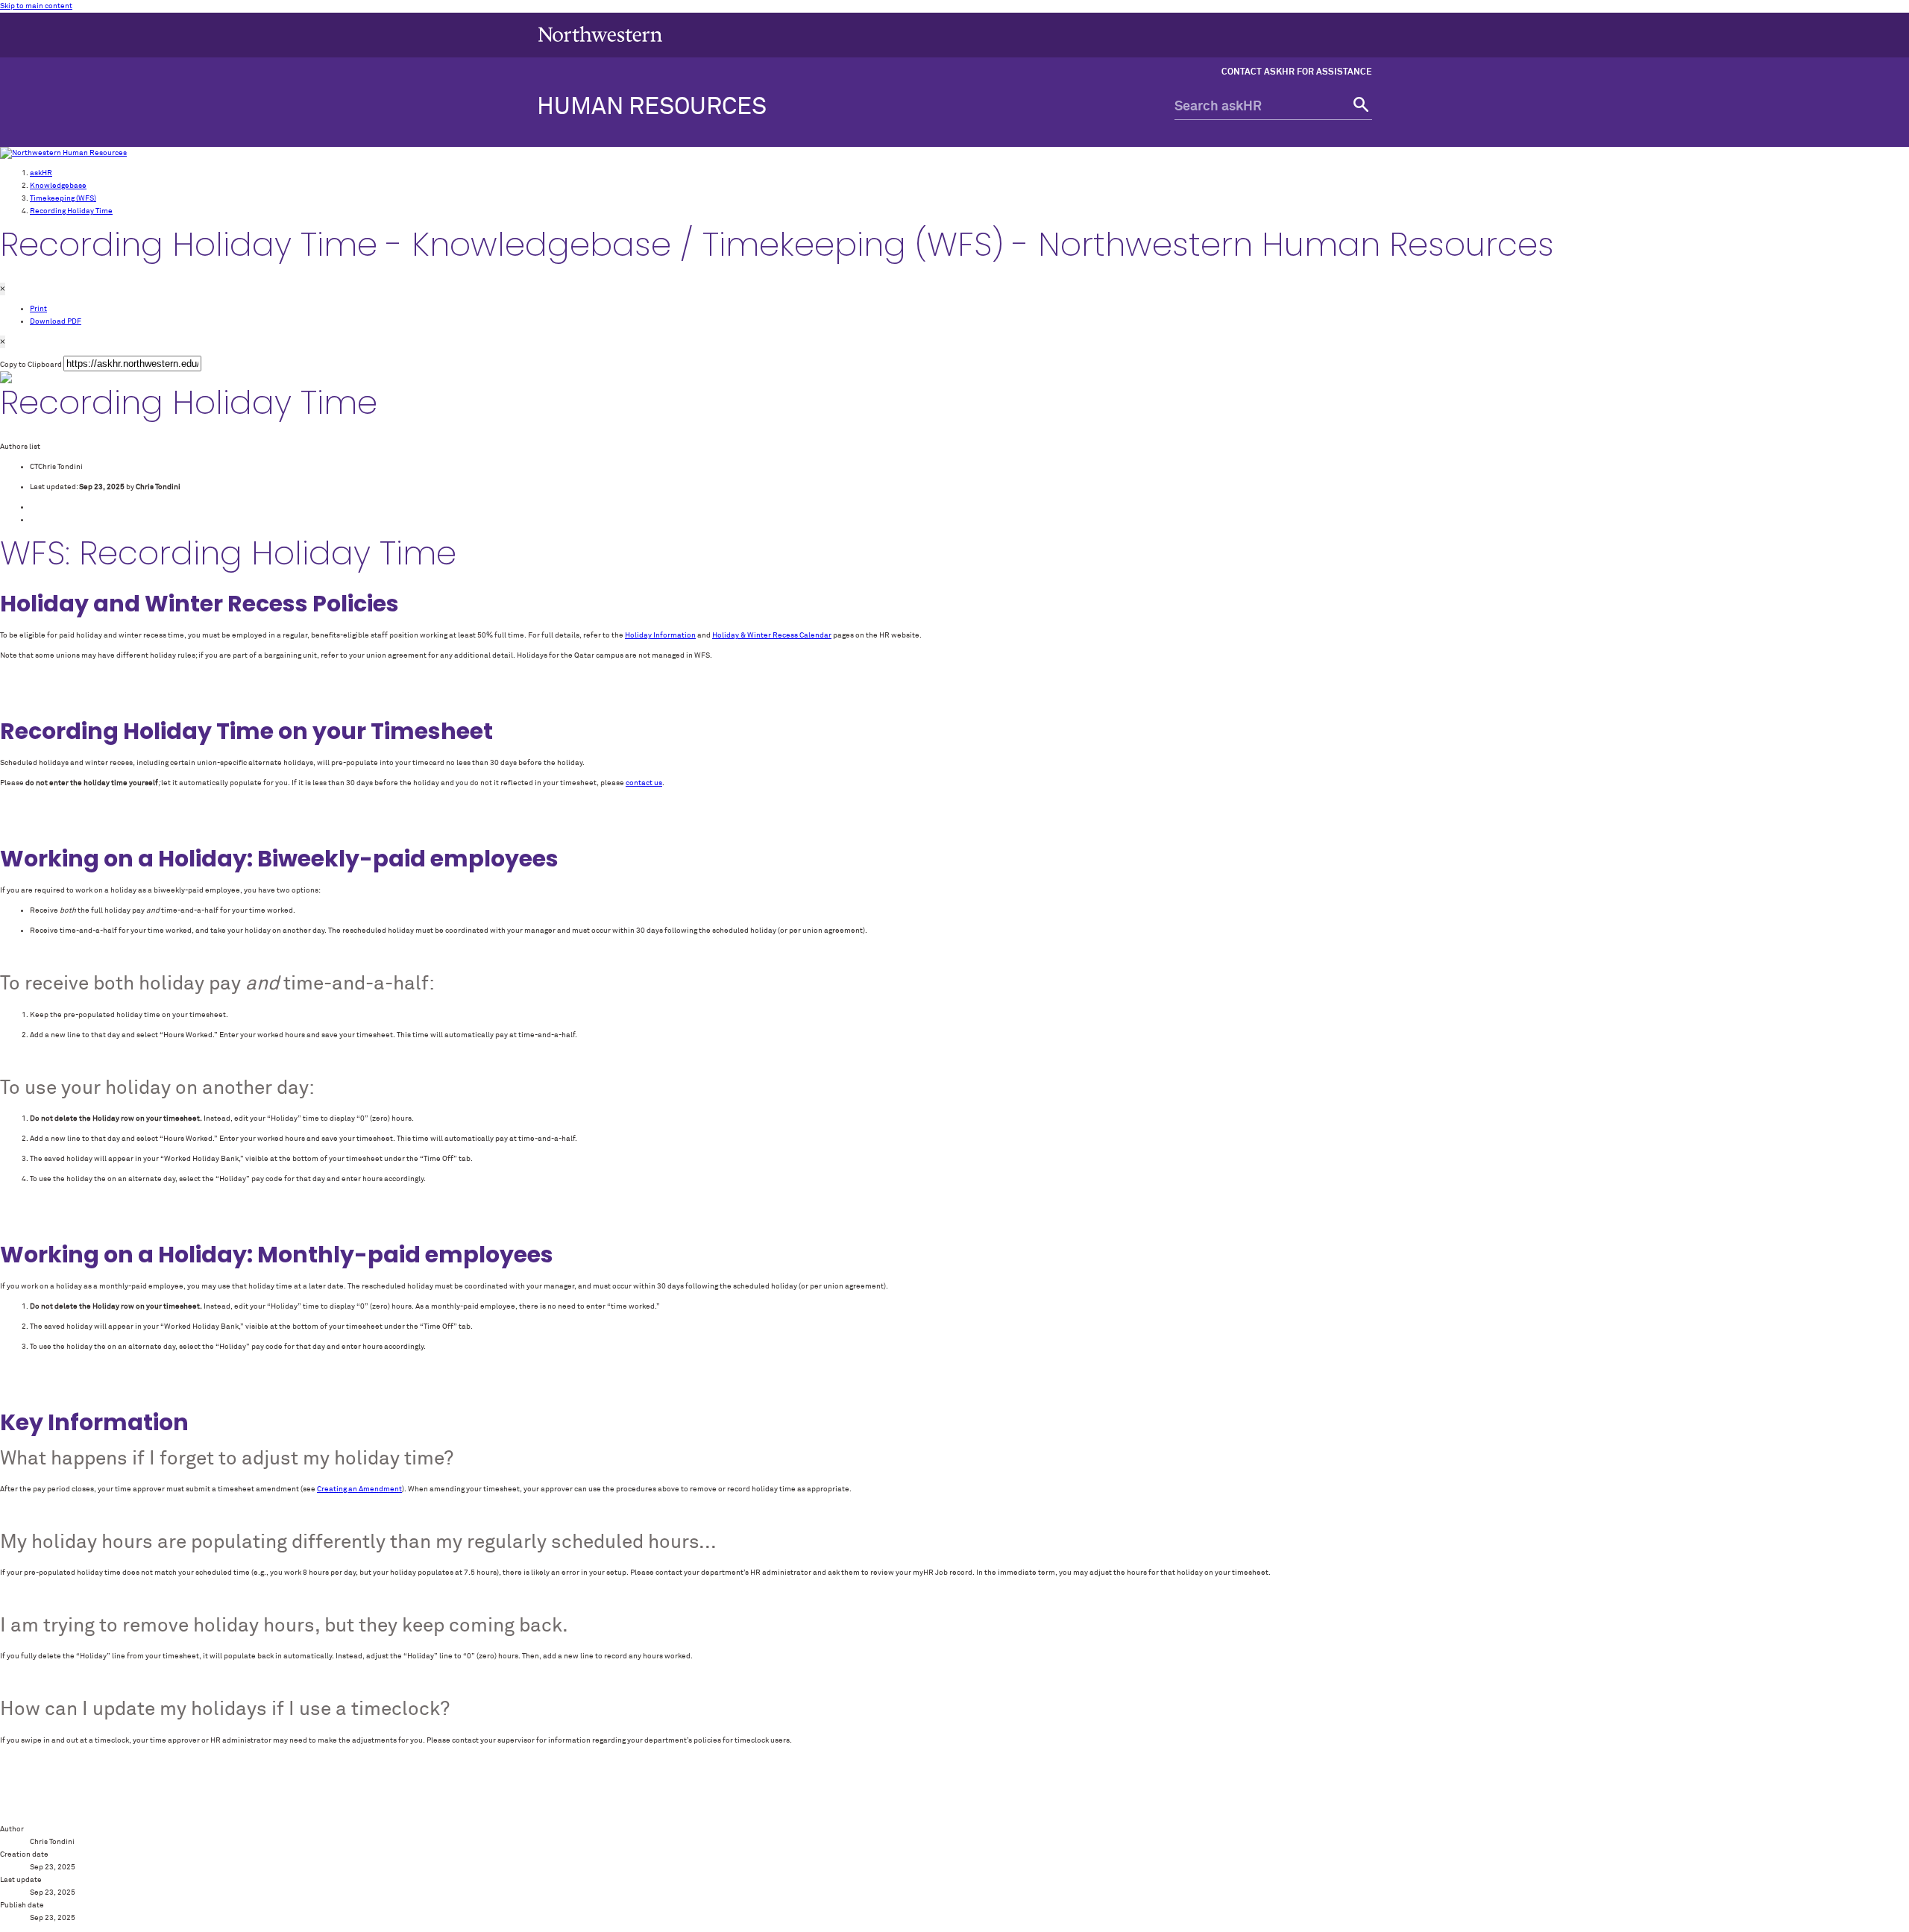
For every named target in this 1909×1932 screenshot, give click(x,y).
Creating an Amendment (359, 1489)
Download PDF (56, 321)
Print (38, 309)
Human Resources (652, 107)
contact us (644, 783)
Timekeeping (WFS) (63, 198)
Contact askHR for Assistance (1297, 72)
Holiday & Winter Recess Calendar (772, 635)
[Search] (1359, 107)
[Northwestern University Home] (600, 34)
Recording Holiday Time (71, 211)
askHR (41, 173)
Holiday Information (660, 635)
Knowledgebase (58, 186)
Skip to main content (36, 6)
